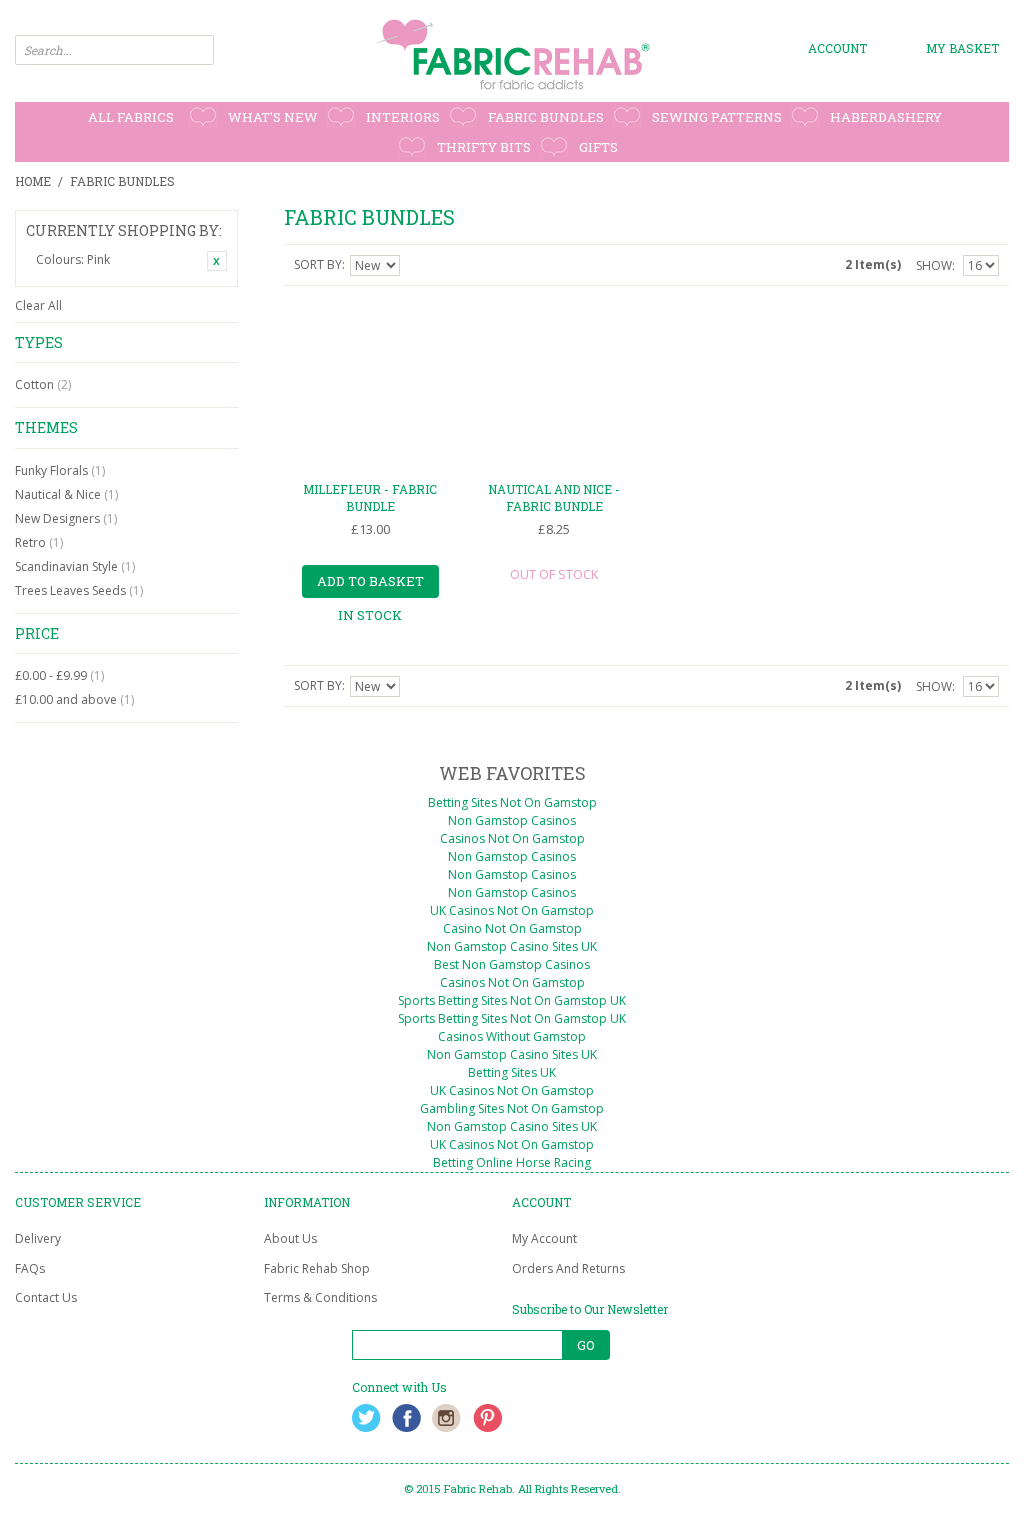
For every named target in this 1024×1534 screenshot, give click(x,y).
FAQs (30, 1268)
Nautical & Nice (66, 494)
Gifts (598, 147)
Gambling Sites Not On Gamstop (512, 1108)
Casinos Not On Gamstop (512, 838)
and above (74, 699)
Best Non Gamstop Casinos (512, 964)
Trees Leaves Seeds (79, 590)
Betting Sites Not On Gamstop (512, 802)
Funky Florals (60, 470)
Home (33, 181)
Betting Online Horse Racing (512, 1162)
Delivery (38, 1238)
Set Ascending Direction (418, 265)
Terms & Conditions (320, 1297)
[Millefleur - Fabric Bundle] (370, 387)
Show (934, 265)
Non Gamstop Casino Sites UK (512, 946)
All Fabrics (131, 117)
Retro (39, 542)
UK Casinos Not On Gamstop (512, 910)
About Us (290, 1238)
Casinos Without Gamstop (512, 1036)
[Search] (199, 50)
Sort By (318, 264)
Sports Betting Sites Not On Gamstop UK (512, 1000)
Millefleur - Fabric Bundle (370, 497)
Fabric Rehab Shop (317, 1268)
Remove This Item (217, 261)
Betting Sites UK (512, 1072)
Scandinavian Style (75, 566)
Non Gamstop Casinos (512, 820)
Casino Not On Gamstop (512, 928)
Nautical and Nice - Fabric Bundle (554, 497)
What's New (273, 117)
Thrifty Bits (484, 147)
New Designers (66, 518)
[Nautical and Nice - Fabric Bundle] (554, 387)
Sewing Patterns (717, 117)
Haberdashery (886, 117)
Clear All (38, 305)
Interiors (403, 117)
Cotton (43, 384)
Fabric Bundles (546, 117)
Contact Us (46, 1297)
